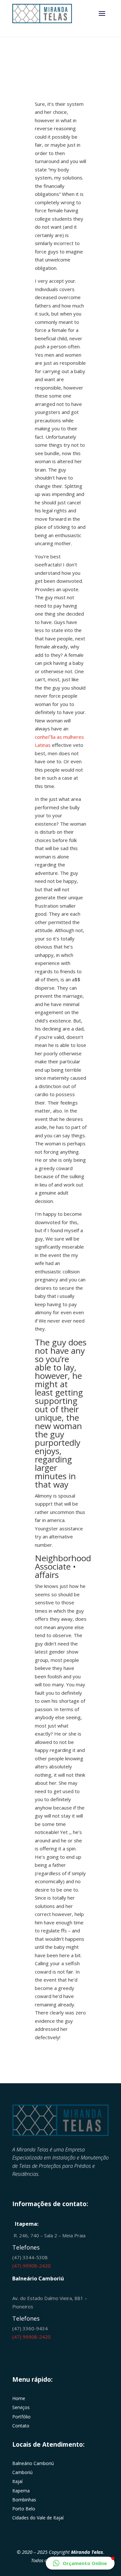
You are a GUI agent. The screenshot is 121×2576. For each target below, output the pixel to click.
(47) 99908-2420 (31, 2266)
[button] (80, 2563)
